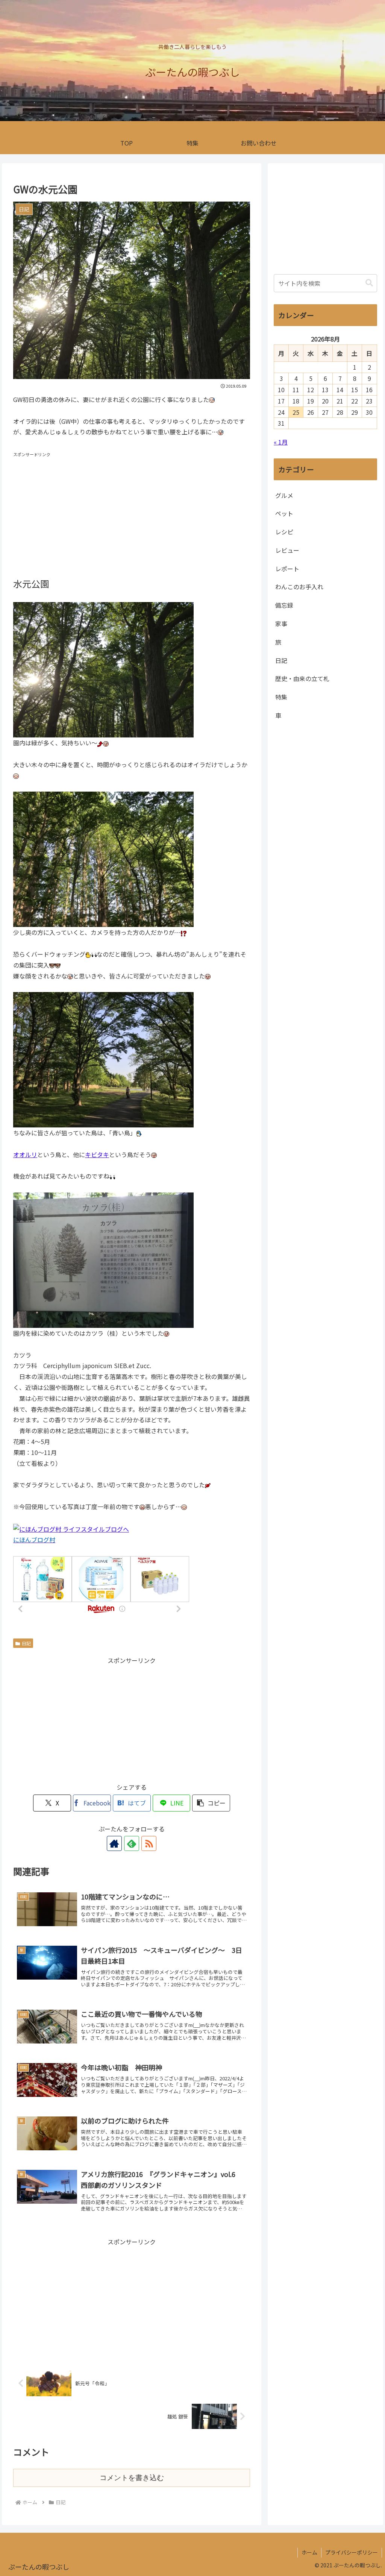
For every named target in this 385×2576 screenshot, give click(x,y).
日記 (26, 1643)
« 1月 (281, 442)
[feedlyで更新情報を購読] (132, 1843)
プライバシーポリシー (352, 2552)
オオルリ (25, 1154)
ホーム (309, 2552)
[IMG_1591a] (103, 1059)
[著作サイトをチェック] (114, 1843)
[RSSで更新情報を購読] (149, 1843)
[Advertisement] (132, 512)
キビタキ (97, 1154)
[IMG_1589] (103, 859)
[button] (211, 1803)
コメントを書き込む (132, 2478)
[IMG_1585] (103, 669)
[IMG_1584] (103, 1259)
